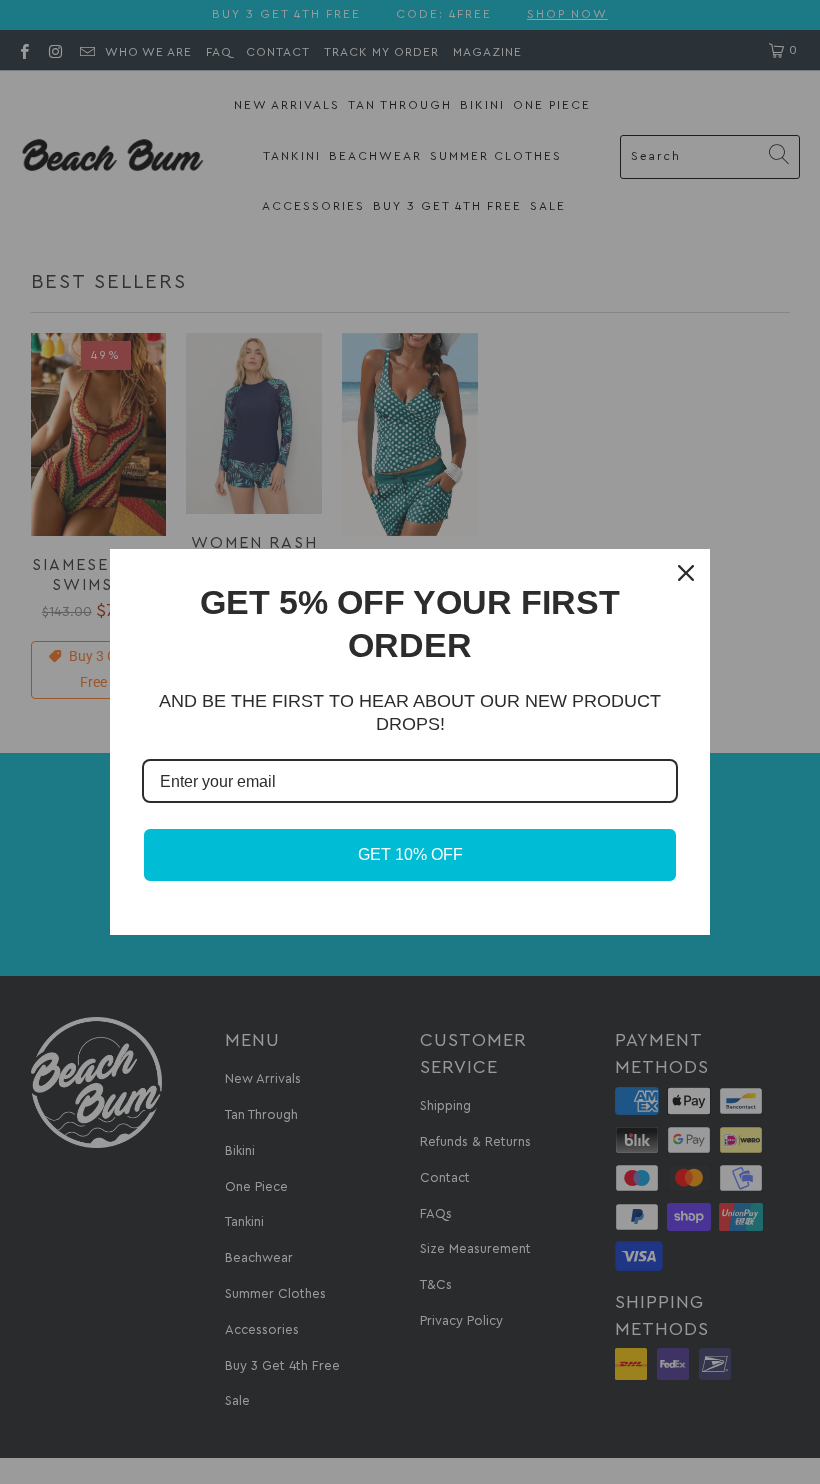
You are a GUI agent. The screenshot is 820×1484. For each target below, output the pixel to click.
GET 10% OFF (410, 854)
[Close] (686, 573)
